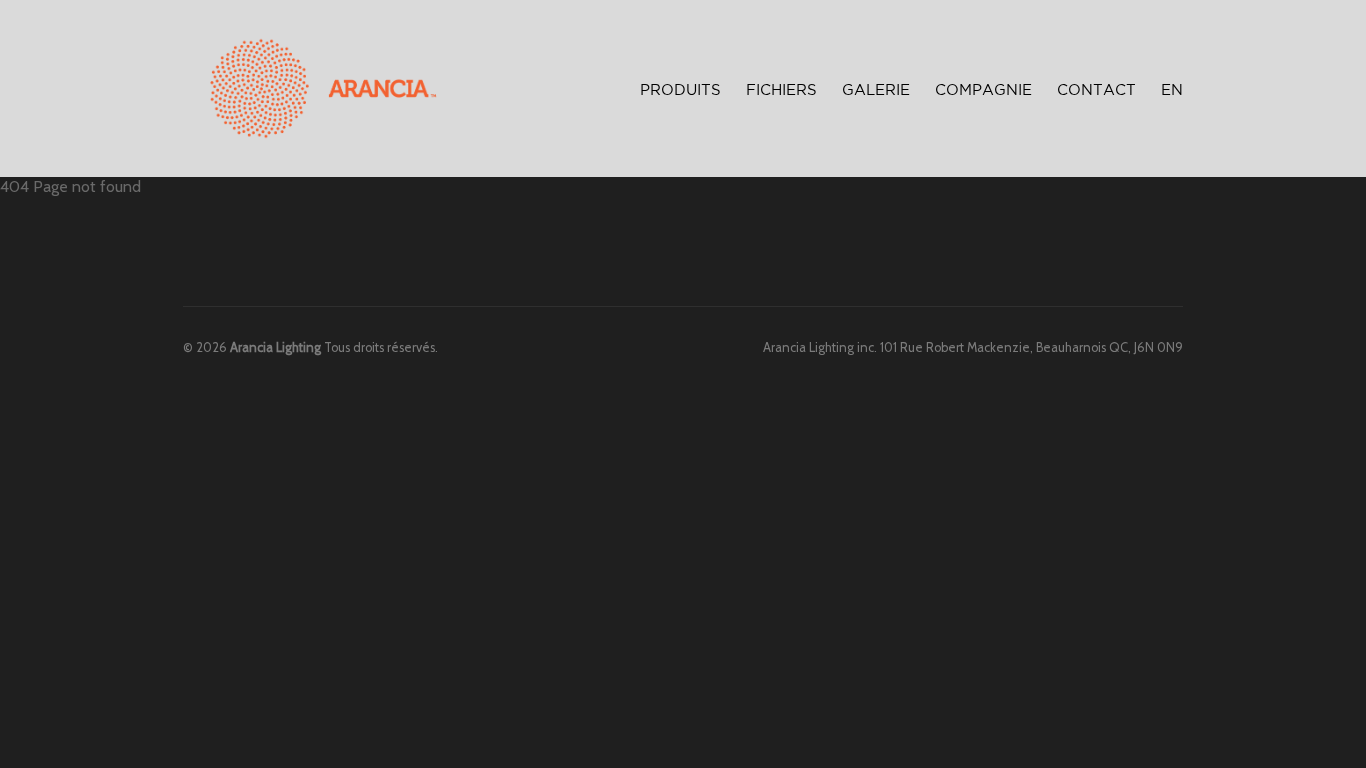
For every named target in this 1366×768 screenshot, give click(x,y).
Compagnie (983, 90)
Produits (680, 87)
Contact (1096, 90)
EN (1172, 90)
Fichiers (781, 90)
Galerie (876, 90)
